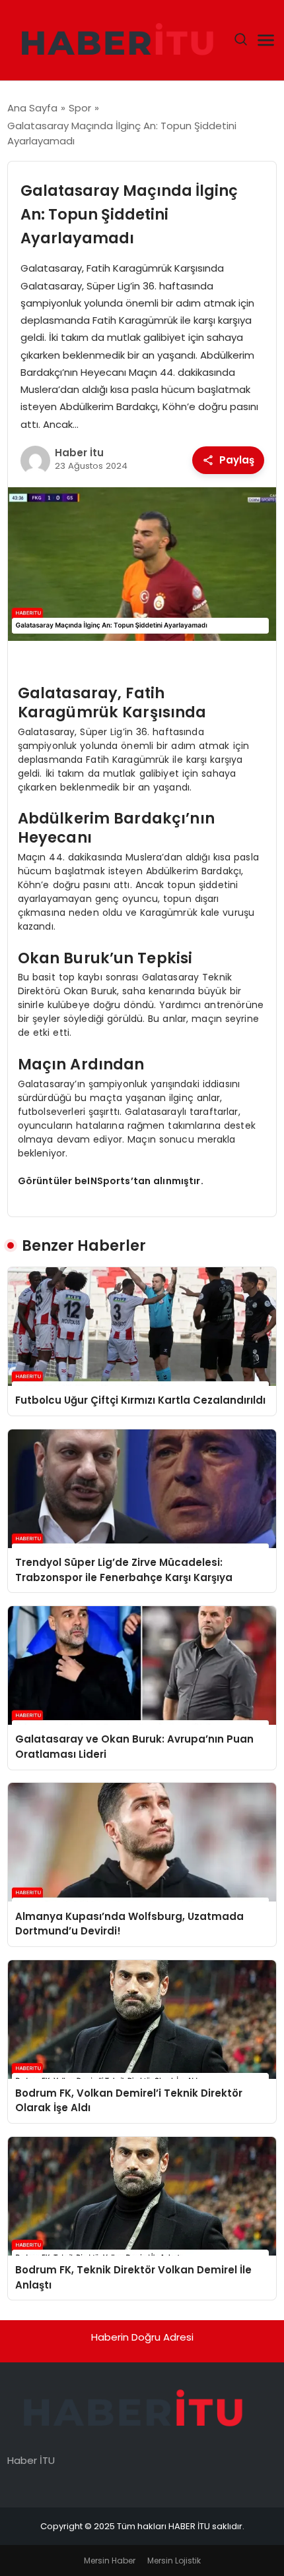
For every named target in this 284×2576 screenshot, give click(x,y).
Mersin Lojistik (174, 2561)
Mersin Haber (110, 2561)
